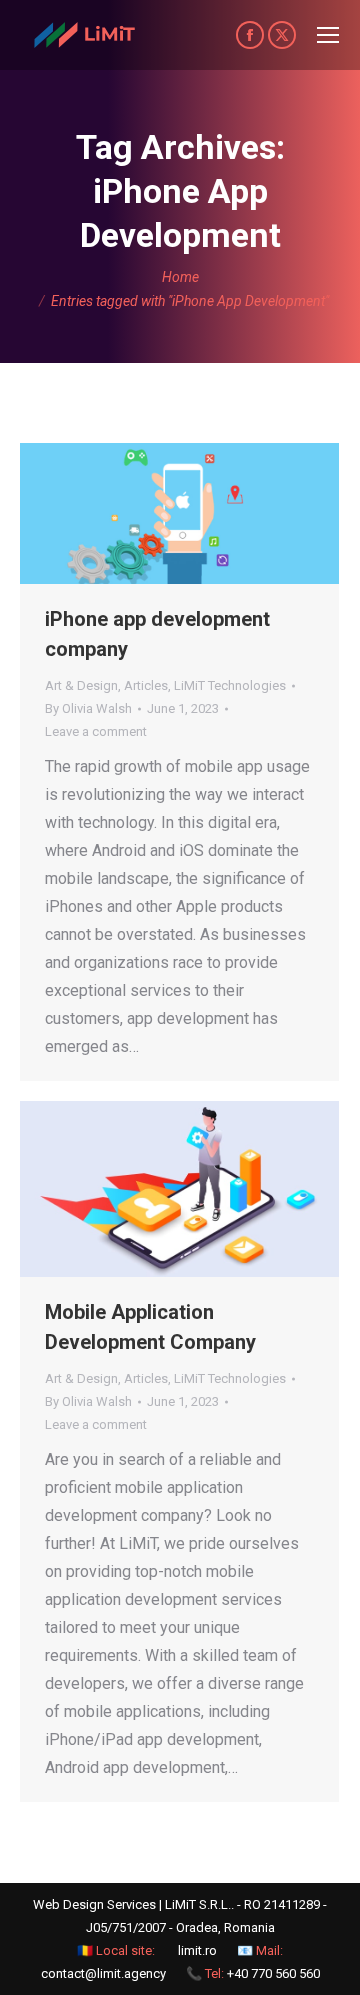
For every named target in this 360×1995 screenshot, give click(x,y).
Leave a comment (96, 731)
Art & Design (81, 685)
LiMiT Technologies (230, 685)
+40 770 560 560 (273, 1973)
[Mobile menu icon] (328, 35)
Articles (146, 685)
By (88, 708)
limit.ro (197, 1950)
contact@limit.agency (103, 1973)
